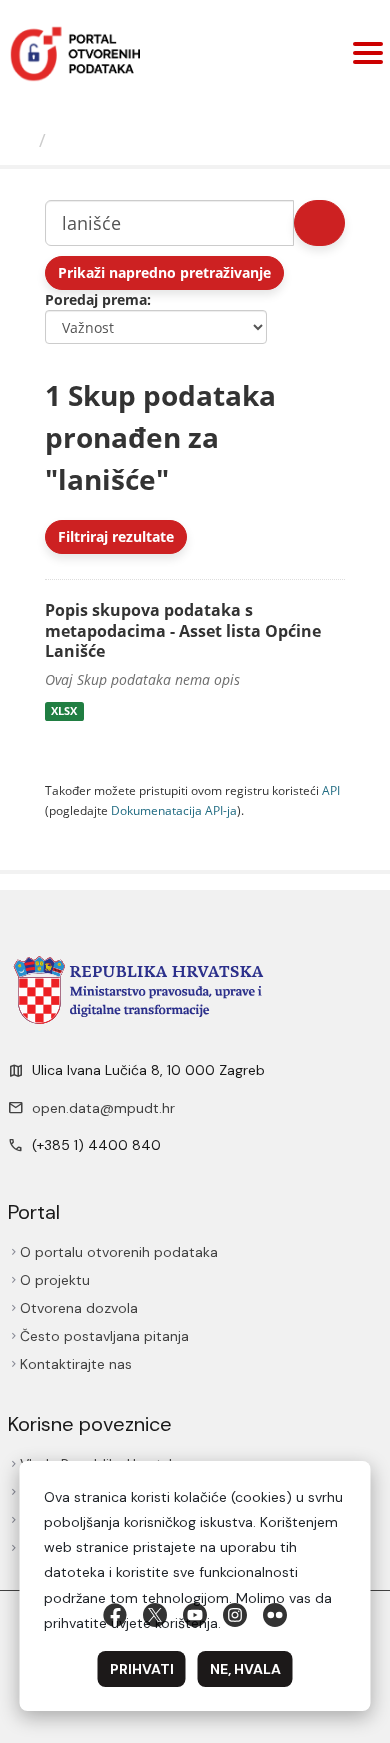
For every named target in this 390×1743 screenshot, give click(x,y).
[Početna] (22, 140)
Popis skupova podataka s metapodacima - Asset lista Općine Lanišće (183, 631)
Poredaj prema (96, 299)
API (331, 790)
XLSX (64, 711)
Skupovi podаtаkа (136, 140)
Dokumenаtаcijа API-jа (174, 810)
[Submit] (319, 223)
